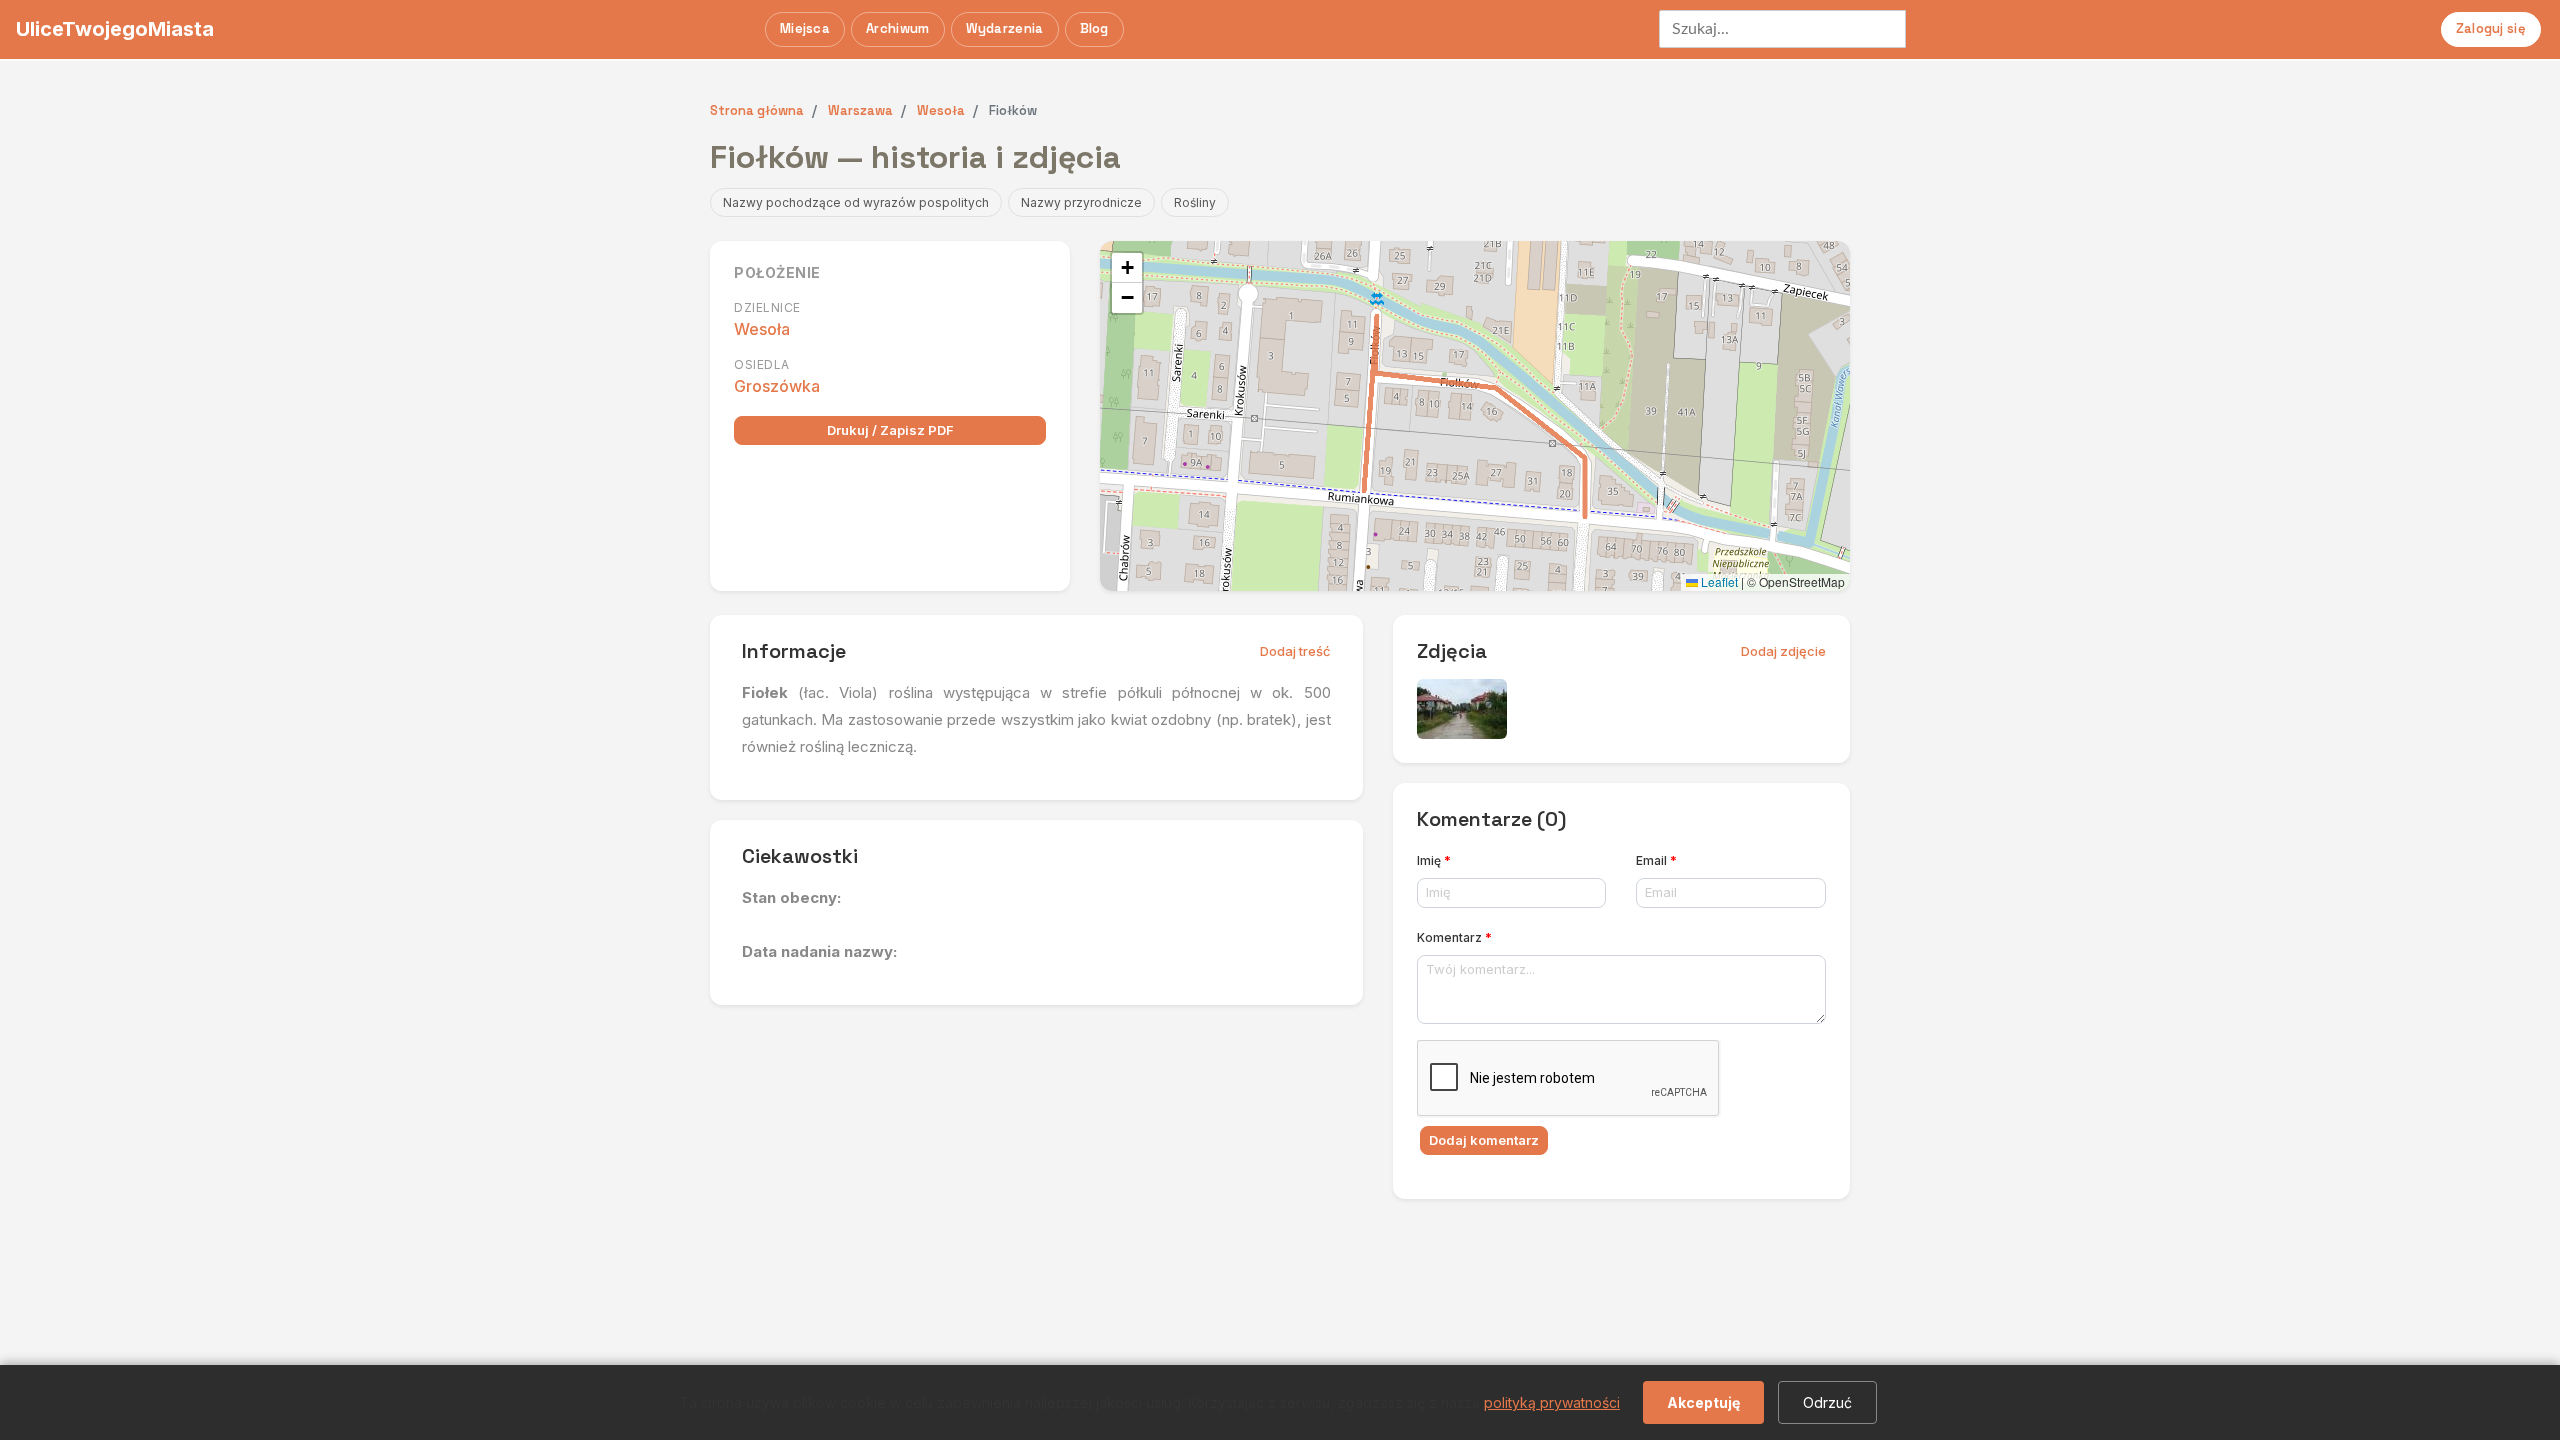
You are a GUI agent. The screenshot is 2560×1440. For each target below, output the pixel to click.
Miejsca (805, 28)
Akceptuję (1703, 1402)
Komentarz (1454, 937)
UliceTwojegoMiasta (115, 29)
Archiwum (897, 28)
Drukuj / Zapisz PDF (890, 430)
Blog (1094, 28)
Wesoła (762, 329)
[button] (1127, 268)
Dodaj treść (1295, 651)
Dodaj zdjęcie (1783, 651)
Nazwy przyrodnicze (1081, 202)
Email (1656, 860)
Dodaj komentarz (1484, 1140)
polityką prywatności (1552, 1402)
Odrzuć (1827, 1402)
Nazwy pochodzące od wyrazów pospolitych (856, 202)
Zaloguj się (2491, 28)
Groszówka (777, 386)
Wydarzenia (1005, 28)
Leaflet (1718, 581)
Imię (1434, 860)
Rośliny (1195, 202)
